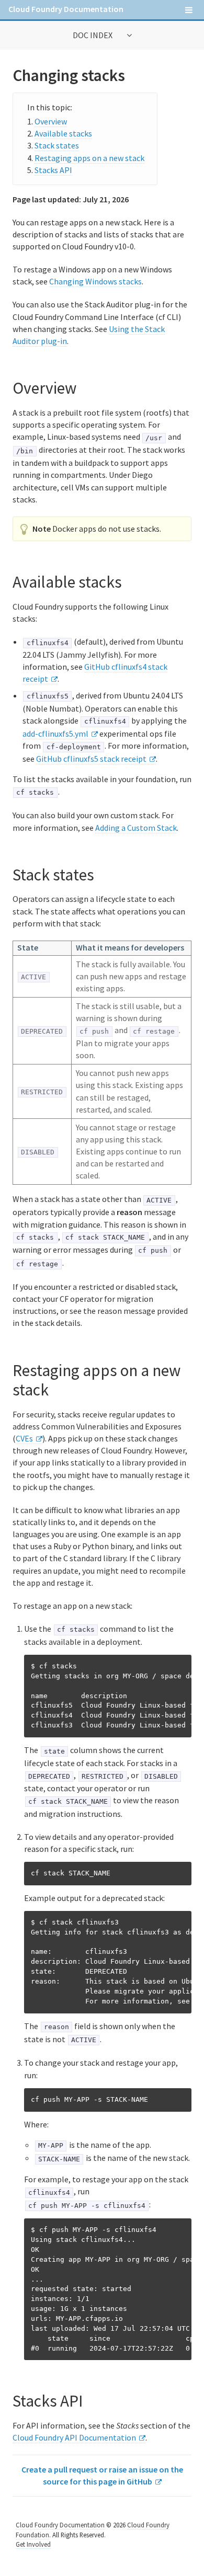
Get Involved (33, 2544)
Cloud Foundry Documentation (66, 9)
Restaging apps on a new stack (89, 158)
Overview (51, 121)
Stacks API (53, 170)
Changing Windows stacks (95, 281)
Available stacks (63, 133)
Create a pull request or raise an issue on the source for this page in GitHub (102, 2475)
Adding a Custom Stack (136, 828)
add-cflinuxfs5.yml (55, 734)
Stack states (57, 145)
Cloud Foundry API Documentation (74, 2437)
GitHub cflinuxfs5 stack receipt (91, 759)
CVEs (24, 1438)
